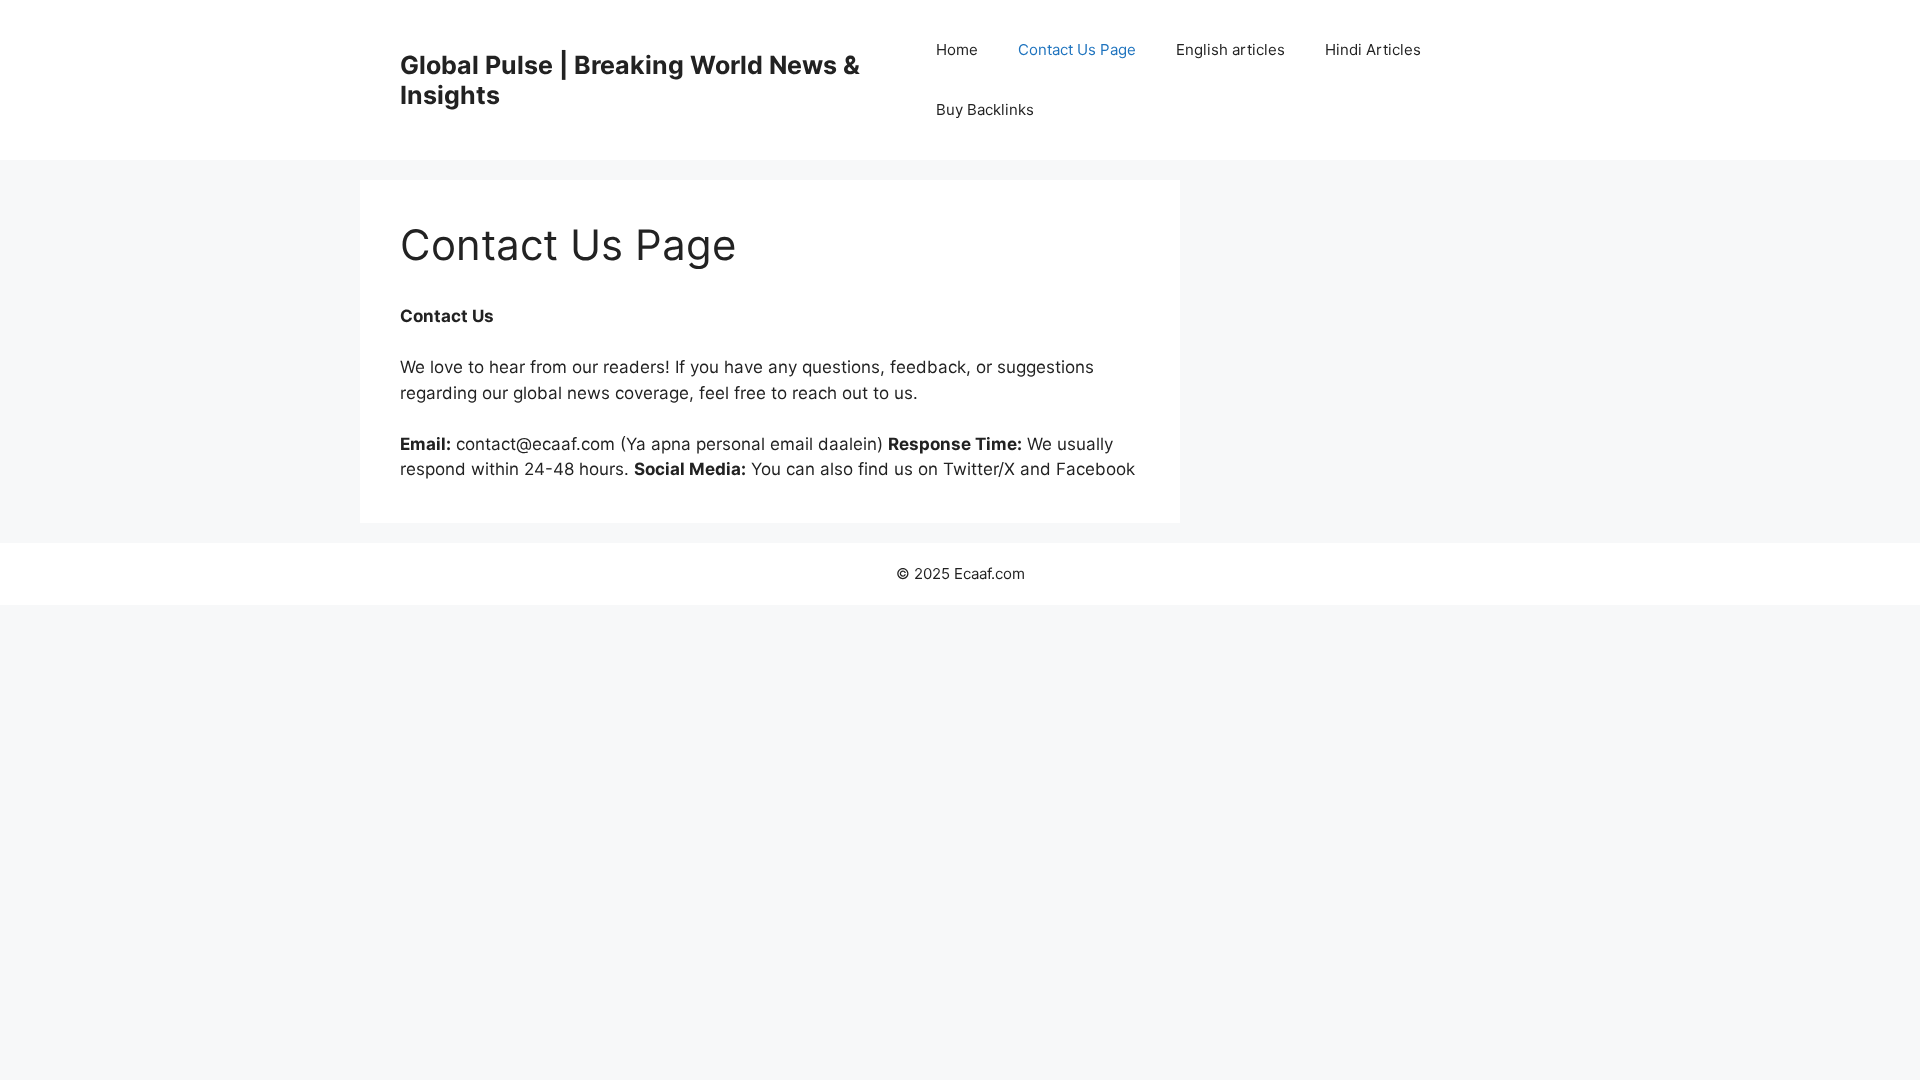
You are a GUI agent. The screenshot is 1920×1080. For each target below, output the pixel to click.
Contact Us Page (1077, 49)
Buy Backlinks (985, 109)
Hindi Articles (1373, 49)
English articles (1230, 49)
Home (957, 49)
